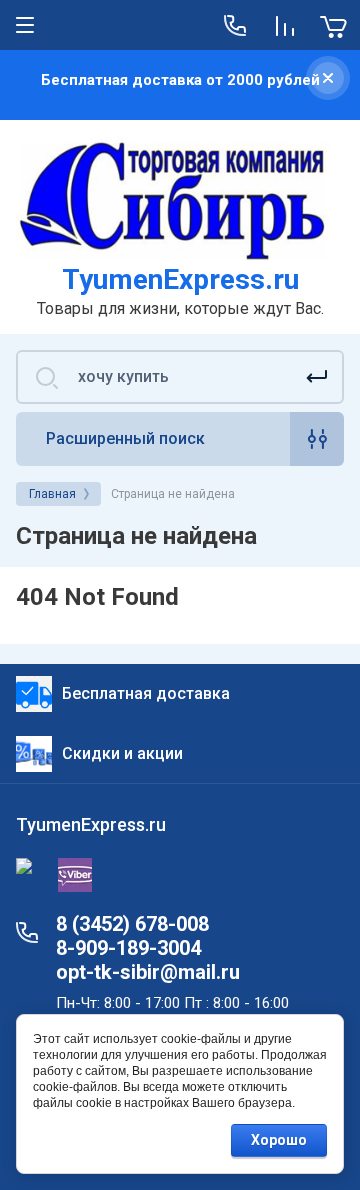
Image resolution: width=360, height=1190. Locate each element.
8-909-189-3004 (128, 948)
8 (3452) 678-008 (132, 924)
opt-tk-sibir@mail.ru (148, 972)
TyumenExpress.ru (180, 279)
